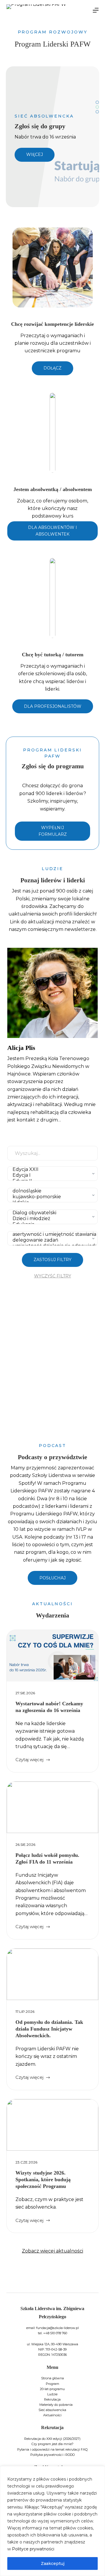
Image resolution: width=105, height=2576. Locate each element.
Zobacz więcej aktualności (52, 2251)
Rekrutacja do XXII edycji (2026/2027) (52, 2439)
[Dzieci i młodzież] (51, 1219)
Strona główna (52, 2378)
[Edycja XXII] (51, 1169)
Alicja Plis (21, 1048)
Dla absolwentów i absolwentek (52, 531)
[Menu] (96, 10)
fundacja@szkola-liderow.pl (57, 2328)
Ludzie (52, 2394)
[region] (52, 2521)
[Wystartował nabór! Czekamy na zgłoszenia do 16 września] (53, 1656)
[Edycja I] (51, 1175)
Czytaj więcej (29, 1760)
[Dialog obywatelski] (51, 1213)
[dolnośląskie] (51, 1191)
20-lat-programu (52, 2389)
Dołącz (52, 368)
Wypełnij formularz (53, 831)
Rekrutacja (52, 2399)
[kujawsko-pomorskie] (51, 1197)
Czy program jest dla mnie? (52, 2444)
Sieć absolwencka (52, 2410)
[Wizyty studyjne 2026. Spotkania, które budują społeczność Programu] (53, 2125)
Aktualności (52, 2415)
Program (52, 2384)
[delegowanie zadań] (51, 1240)
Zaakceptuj (53, 2563)
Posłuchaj (52, 1578)
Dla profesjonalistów (53, 706)
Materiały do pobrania (56, 2405)
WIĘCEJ (35, 154)
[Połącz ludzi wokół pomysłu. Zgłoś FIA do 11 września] (53, 1807)
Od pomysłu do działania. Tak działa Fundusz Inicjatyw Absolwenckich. (49, 2029)
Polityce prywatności (33, 2549)
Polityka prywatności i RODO (52, 2455)
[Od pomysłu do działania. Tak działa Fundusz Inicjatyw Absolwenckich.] (53, 1974)
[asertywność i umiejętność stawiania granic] (51, 1234)
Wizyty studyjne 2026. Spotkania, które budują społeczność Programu (43, 2180)
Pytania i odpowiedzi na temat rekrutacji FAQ (52, 2449)
